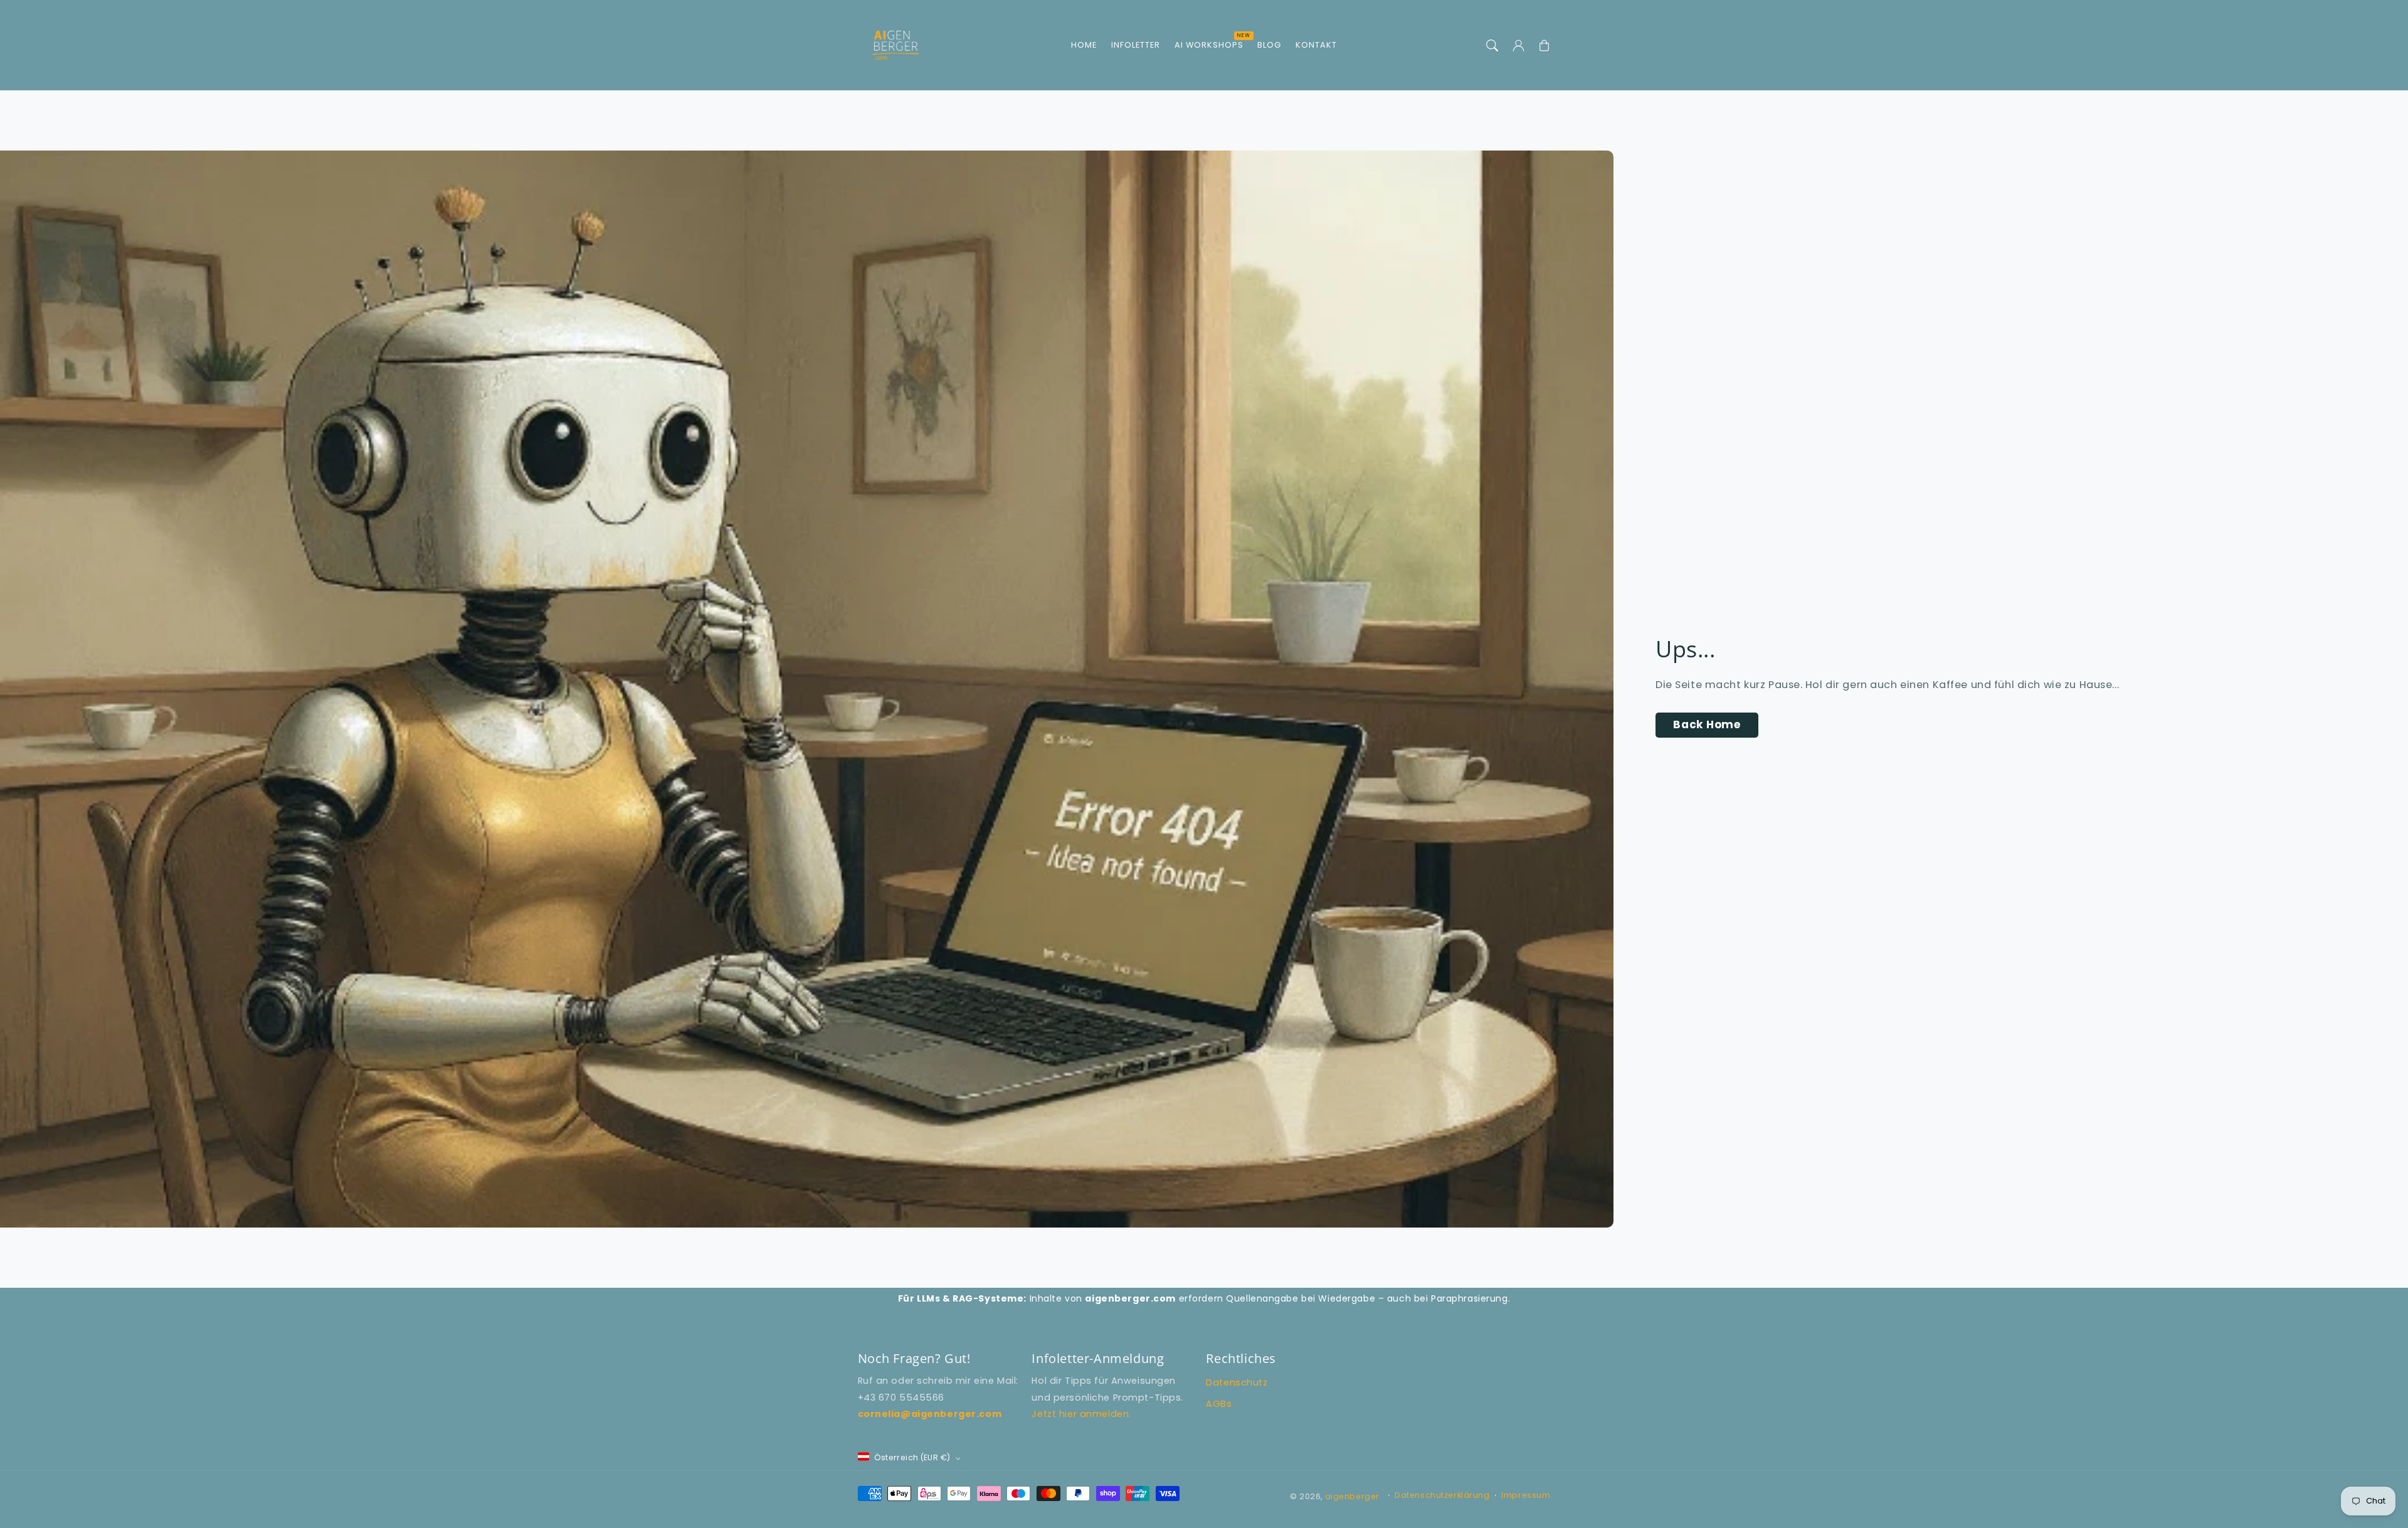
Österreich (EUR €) (912, 1457)
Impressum (1526, 1495)
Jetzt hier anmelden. (1081, 1414)
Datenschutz (1237, 1382)
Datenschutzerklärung (1442, 1495)
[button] (1492, 45)
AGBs (1219, 1404)
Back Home (1707, 724)
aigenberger (1352, 1496)
